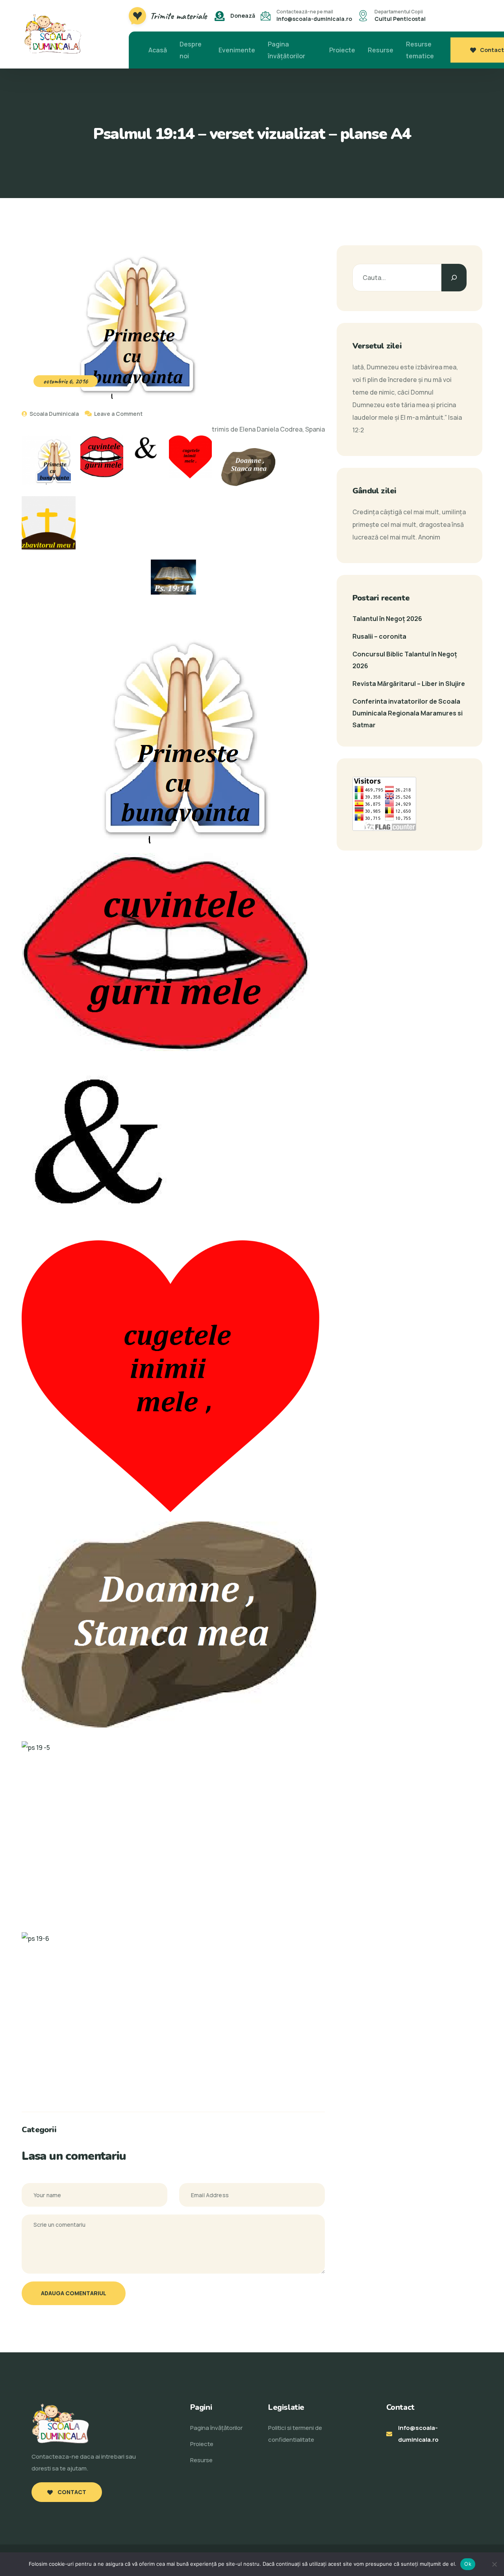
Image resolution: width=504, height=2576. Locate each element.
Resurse (381, 50)
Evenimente (237, 50)
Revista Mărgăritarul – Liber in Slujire (409, 684)
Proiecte (342, 50)
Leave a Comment (118, 414)
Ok (468, 2564)
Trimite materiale (178, 16)
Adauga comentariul (74, 2293)
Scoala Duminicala (54, 414)
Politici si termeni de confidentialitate (295, 2434)
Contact (492, 50)
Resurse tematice (420, 50)
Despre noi (191, 50)
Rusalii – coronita (379, 636)
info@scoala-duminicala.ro (314, 19)
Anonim (429, 537)
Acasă (158, 50)
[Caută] (454, 278)
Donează (243, 16)
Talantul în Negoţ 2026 (387, 619)
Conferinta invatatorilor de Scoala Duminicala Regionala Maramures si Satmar (408, 713)
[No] (494, 2564)
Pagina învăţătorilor (286, 50)
